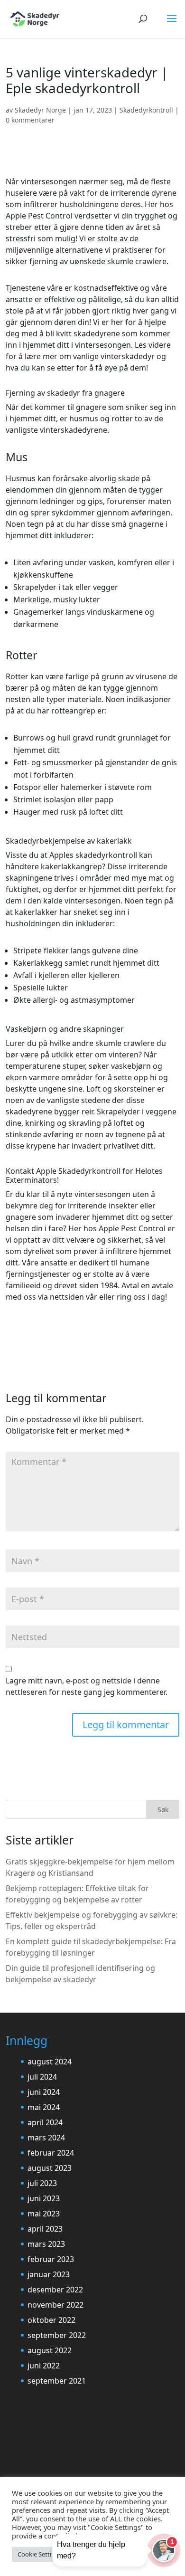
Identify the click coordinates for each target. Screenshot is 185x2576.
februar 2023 (51, 2259)
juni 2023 (44, 2198)
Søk (163, 1810)
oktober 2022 (51, 2320)
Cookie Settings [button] (40, 2554)
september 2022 (57, 2335)
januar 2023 (49, 2274)
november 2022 (55, 2305)
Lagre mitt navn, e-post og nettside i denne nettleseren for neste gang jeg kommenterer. (87, 1686)
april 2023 (45, 2229)
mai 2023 (44, 2214)
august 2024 (50, 2062)
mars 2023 (46, 2244)
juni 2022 (44, 2366)
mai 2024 (44, 2107)
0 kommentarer (30, 120)
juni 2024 (44, 2092)
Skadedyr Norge (40, 110)
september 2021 (57, 2381)
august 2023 (50, 2168)
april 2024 (45, 2122)
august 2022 (50, 2350)
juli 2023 (42, 2183)
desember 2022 (55, 2290)
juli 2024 (42, 2077)
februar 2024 (51, 2153)
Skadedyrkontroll (146, 110)
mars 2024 (46, 2138)
